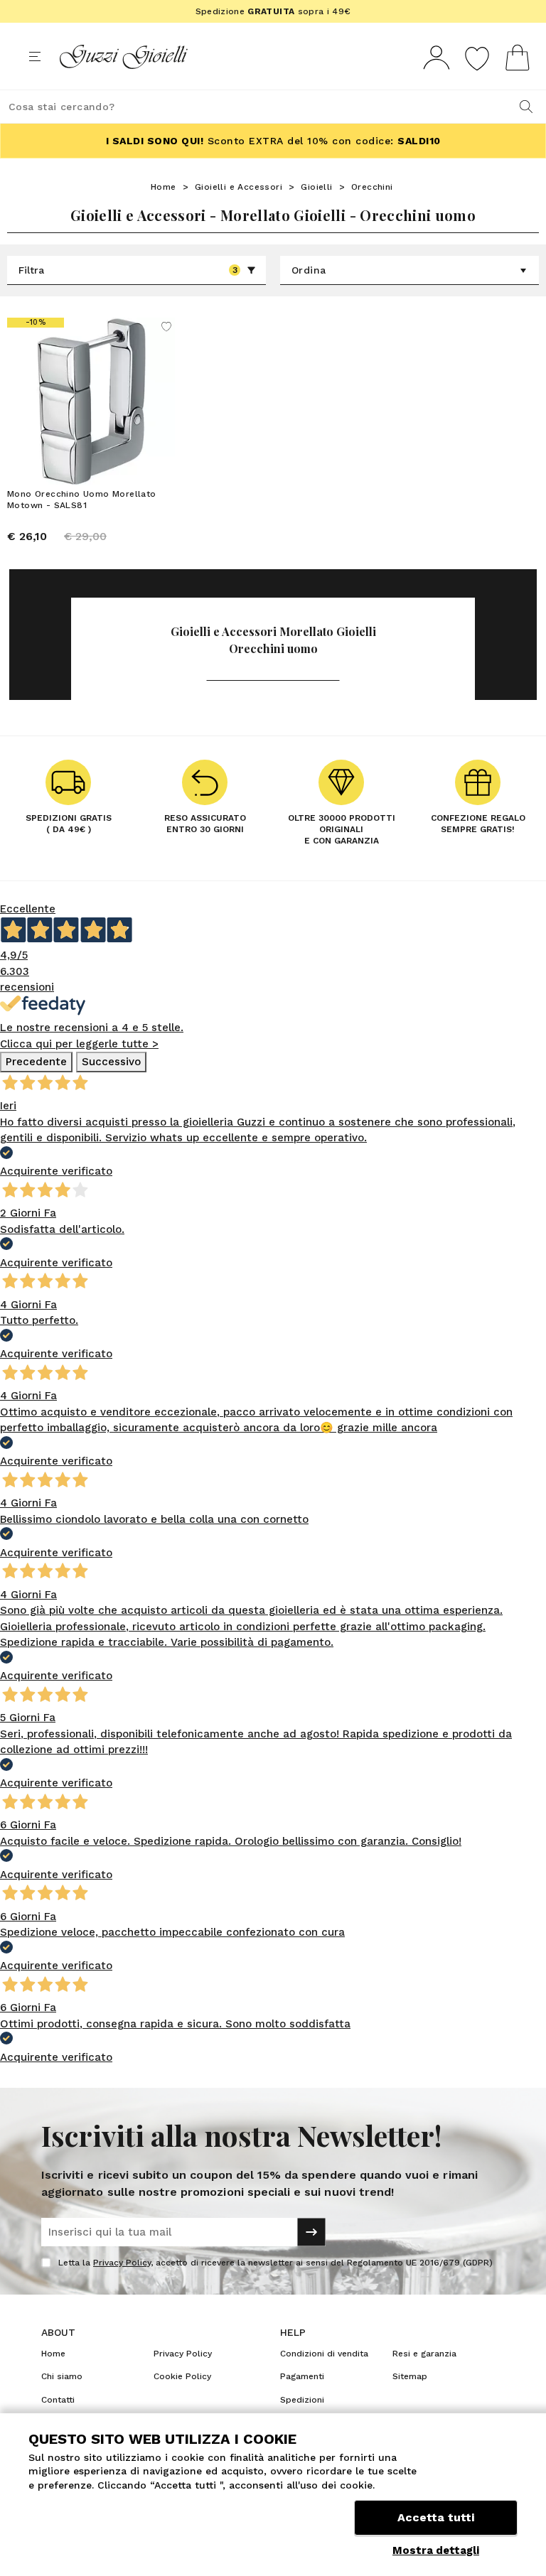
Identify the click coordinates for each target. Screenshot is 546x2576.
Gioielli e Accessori (239, 187)
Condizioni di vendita (324, 2354)
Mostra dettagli (436, 2550)
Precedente (36, 1062)
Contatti (58, 2400)
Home (164, 187)
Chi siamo (62, 2376)
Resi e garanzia (424, 2354)
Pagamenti (302, 2376)
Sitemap (410, 2376)
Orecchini (372, 187)
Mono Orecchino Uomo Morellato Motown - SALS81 (82, 500)
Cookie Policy (182, 2376)
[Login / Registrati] (437, 57)
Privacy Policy (122, 2263)
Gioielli (316, 187)
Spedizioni (302, 2400)
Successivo (111, 1062)
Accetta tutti (436, 2517)
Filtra (128, 270)
